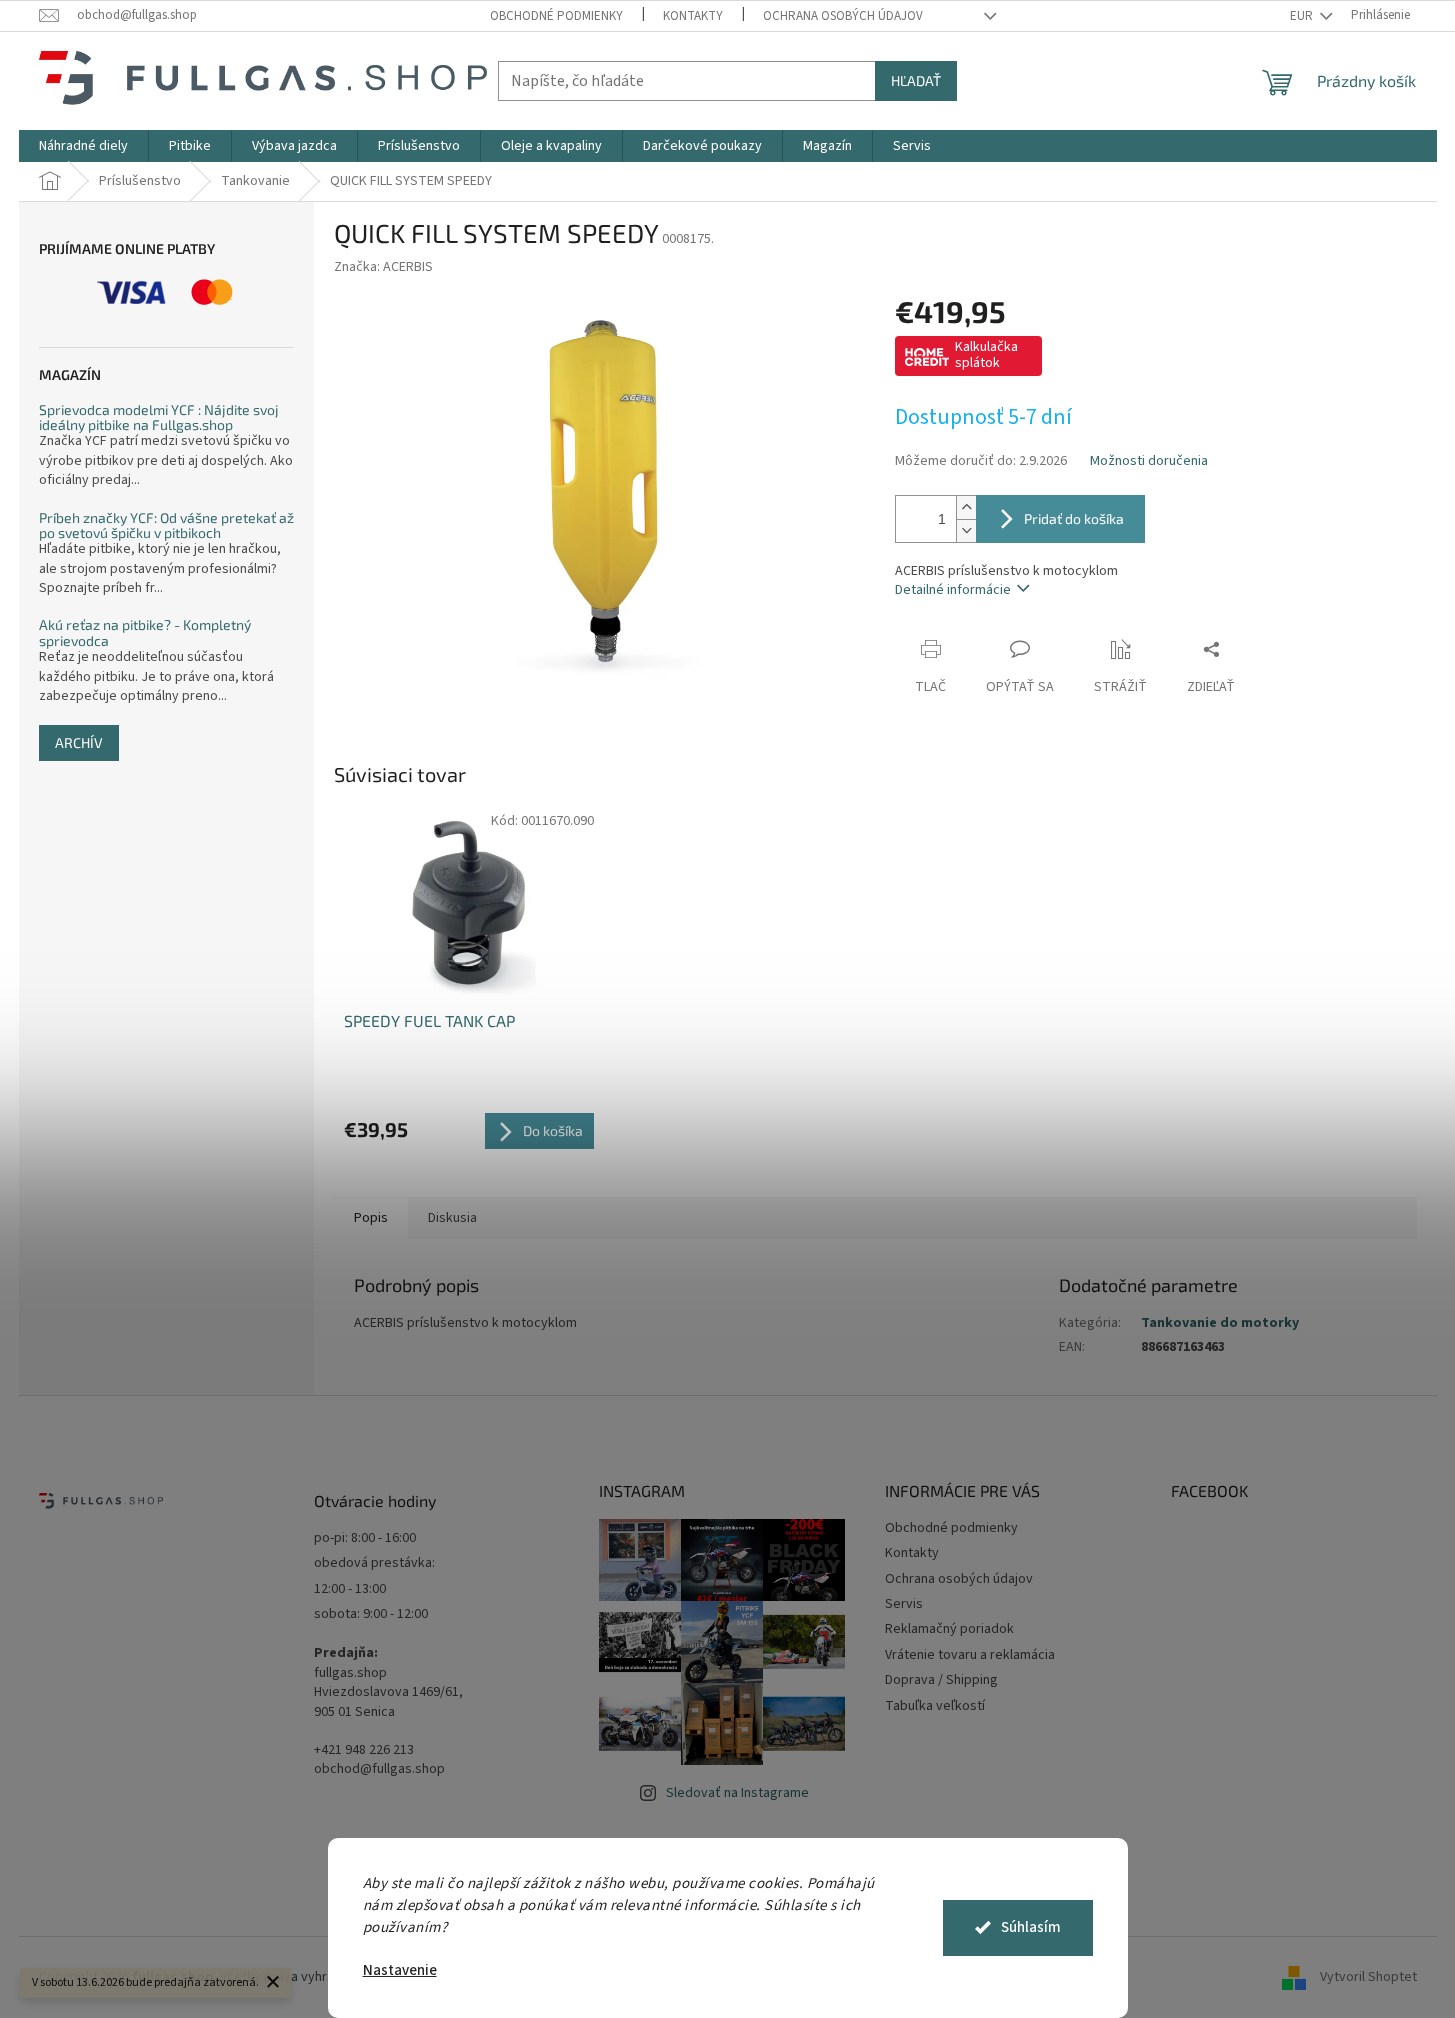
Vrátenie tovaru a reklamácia (970, 1655)
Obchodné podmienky (556, 16)
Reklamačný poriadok (949, 1629)
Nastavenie (400, 1970)
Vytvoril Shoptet (1368, 1977)
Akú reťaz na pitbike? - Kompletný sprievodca (145, 632)
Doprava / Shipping (941, 1680)
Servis (904, 1604)
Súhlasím (1031, 1927)
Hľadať (916, 80)
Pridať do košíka (1074, 518)
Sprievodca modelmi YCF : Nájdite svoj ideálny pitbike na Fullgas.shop (159, 417)
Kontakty (693, 16)
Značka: (383, 267)
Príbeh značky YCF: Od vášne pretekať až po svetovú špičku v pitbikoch (166, 525)
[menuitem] (83, 146)
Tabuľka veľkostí (935, 1706)
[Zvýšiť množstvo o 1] (966, 507)
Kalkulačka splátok (986, 355)
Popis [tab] (371, 1218)
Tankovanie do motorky (1220, 1323)
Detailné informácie (953, 590)
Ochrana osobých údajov (843, 16)
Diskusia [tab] (452, 1218)
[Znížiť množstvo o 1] (966, 530)
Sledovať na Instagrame (737, 1793)
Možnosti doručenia (1149, 461)
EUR (1303, 16)
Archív (79, 742)
